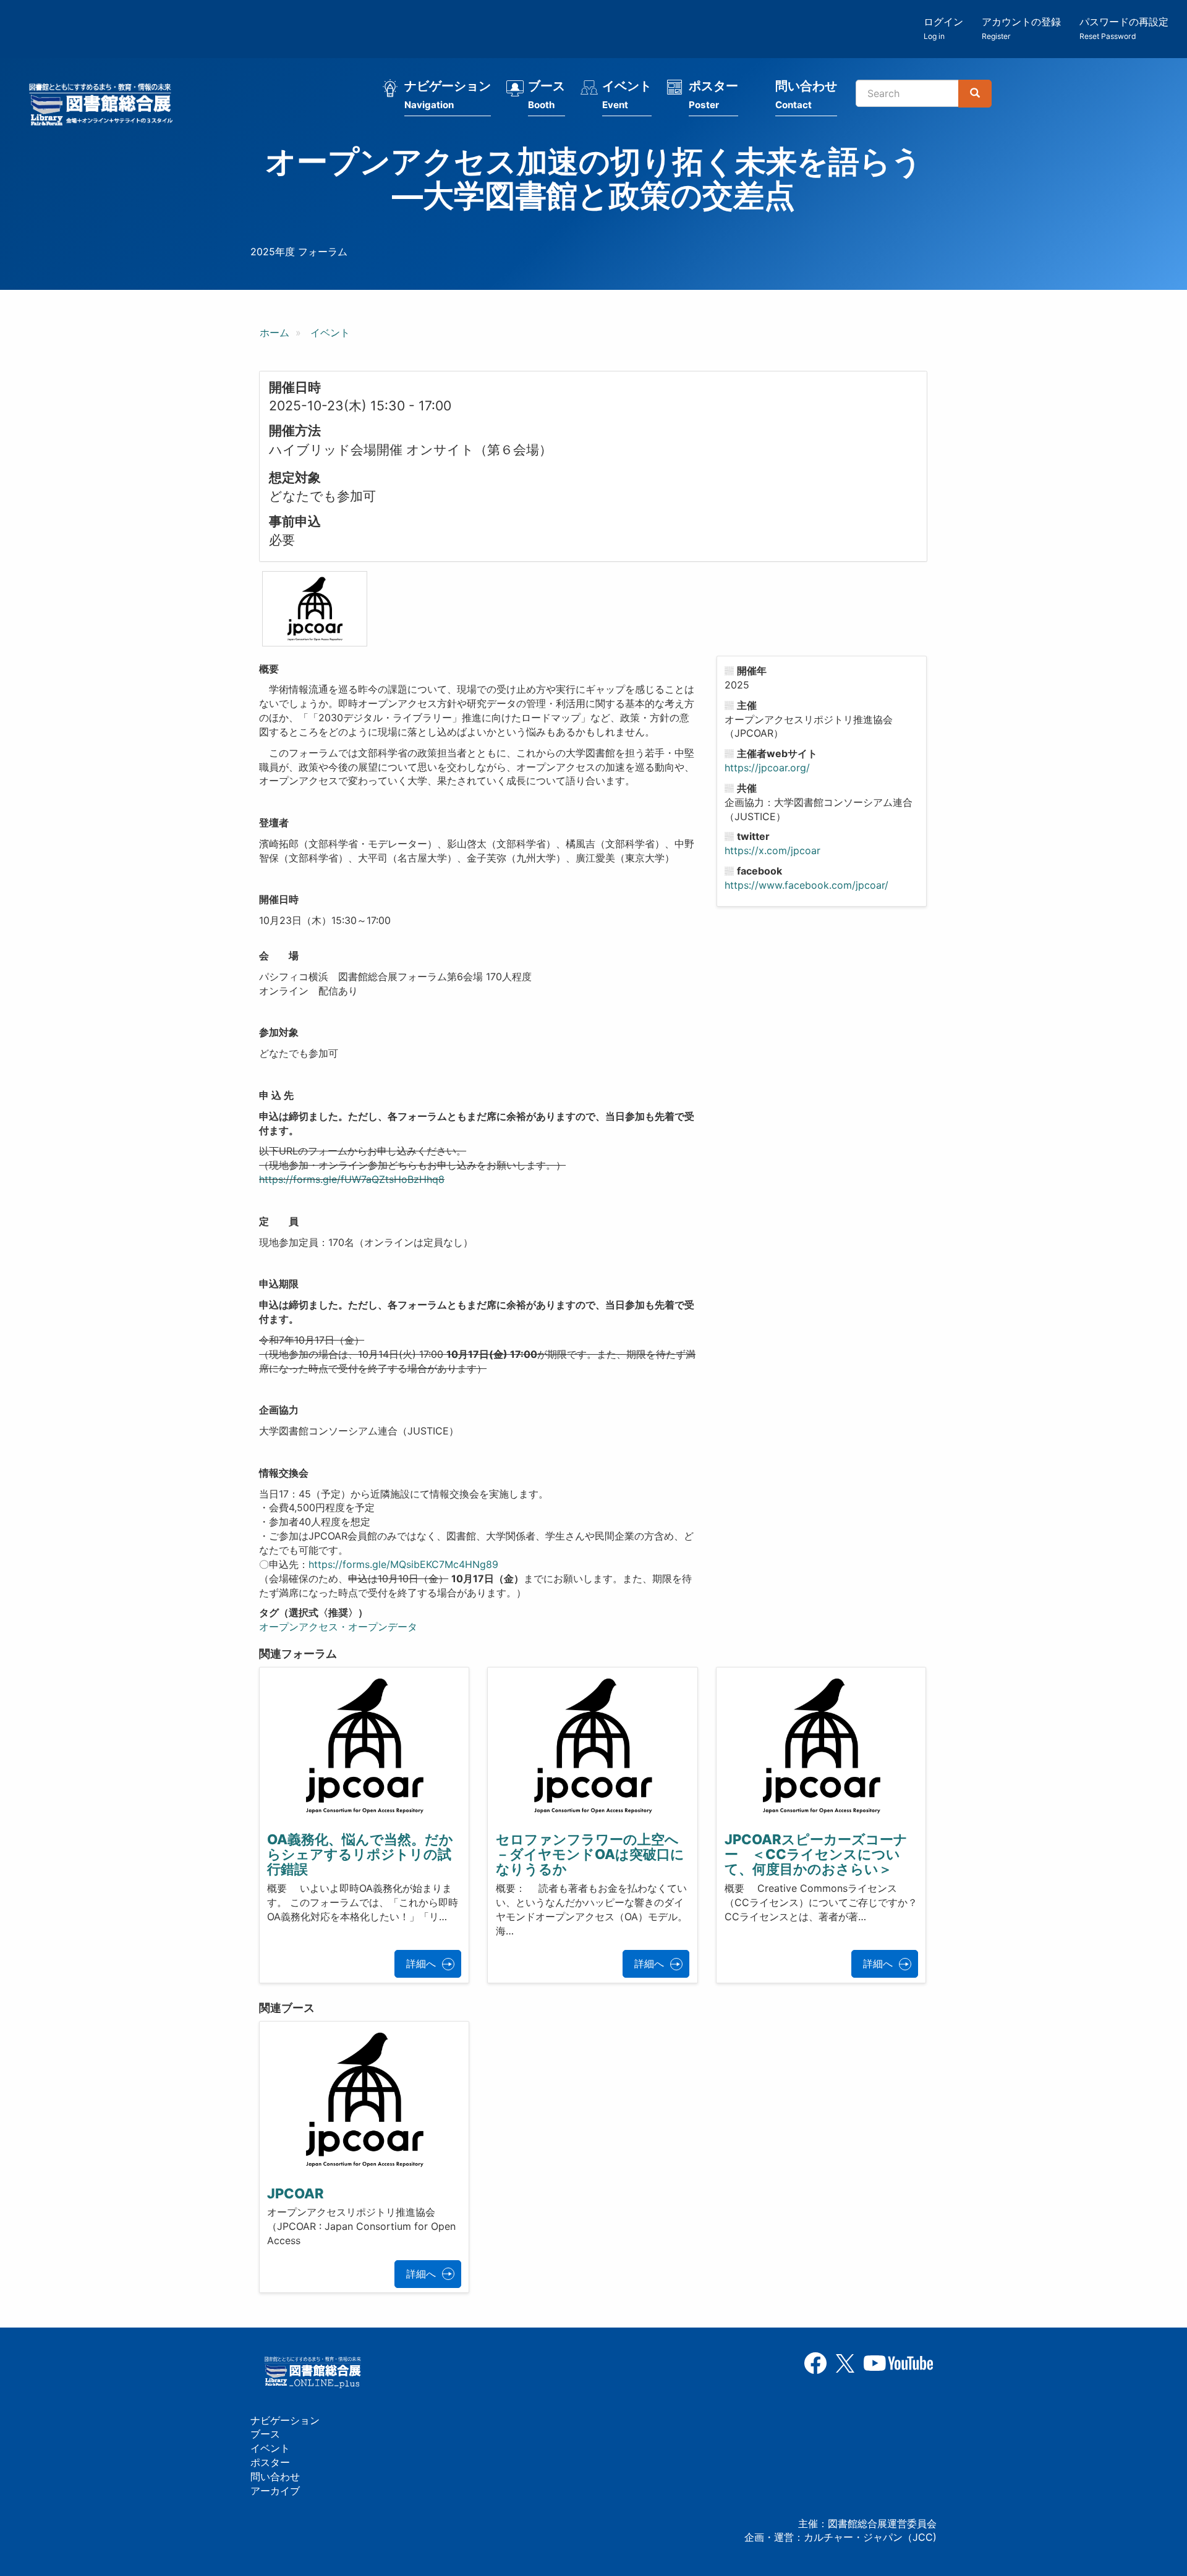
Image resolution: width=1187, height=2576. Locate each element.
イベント (627, 95)
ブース (547, 95)
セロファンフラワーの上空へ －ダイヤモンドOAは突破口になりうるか (594, 1854)
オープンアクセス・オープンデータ (338, 1627)
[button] (315, 608)
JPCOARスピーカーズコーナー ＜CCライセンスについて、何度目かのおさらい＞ (816, 1854)
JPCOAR (296, 2193)
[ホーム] (104, 106)
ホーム (274, 333)
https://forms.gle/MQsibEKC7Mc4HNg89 (403, 1564)
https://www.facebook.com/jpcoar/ (806, 885)
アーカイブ (275, 2491)
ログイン (943, 28)
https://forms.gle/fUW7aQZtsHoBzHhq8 (352, 1179)
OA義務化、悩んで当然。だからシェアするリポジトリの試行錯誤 (360, 1854)
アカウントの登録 (1021, 28)
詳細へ (421, 1964)
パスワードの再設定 (1124, 28)
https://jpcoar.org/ (767, 768)
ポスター (713, 95)
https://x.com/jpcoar (772, 850)
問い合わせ (806, 95)
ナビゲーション (448, 95)
